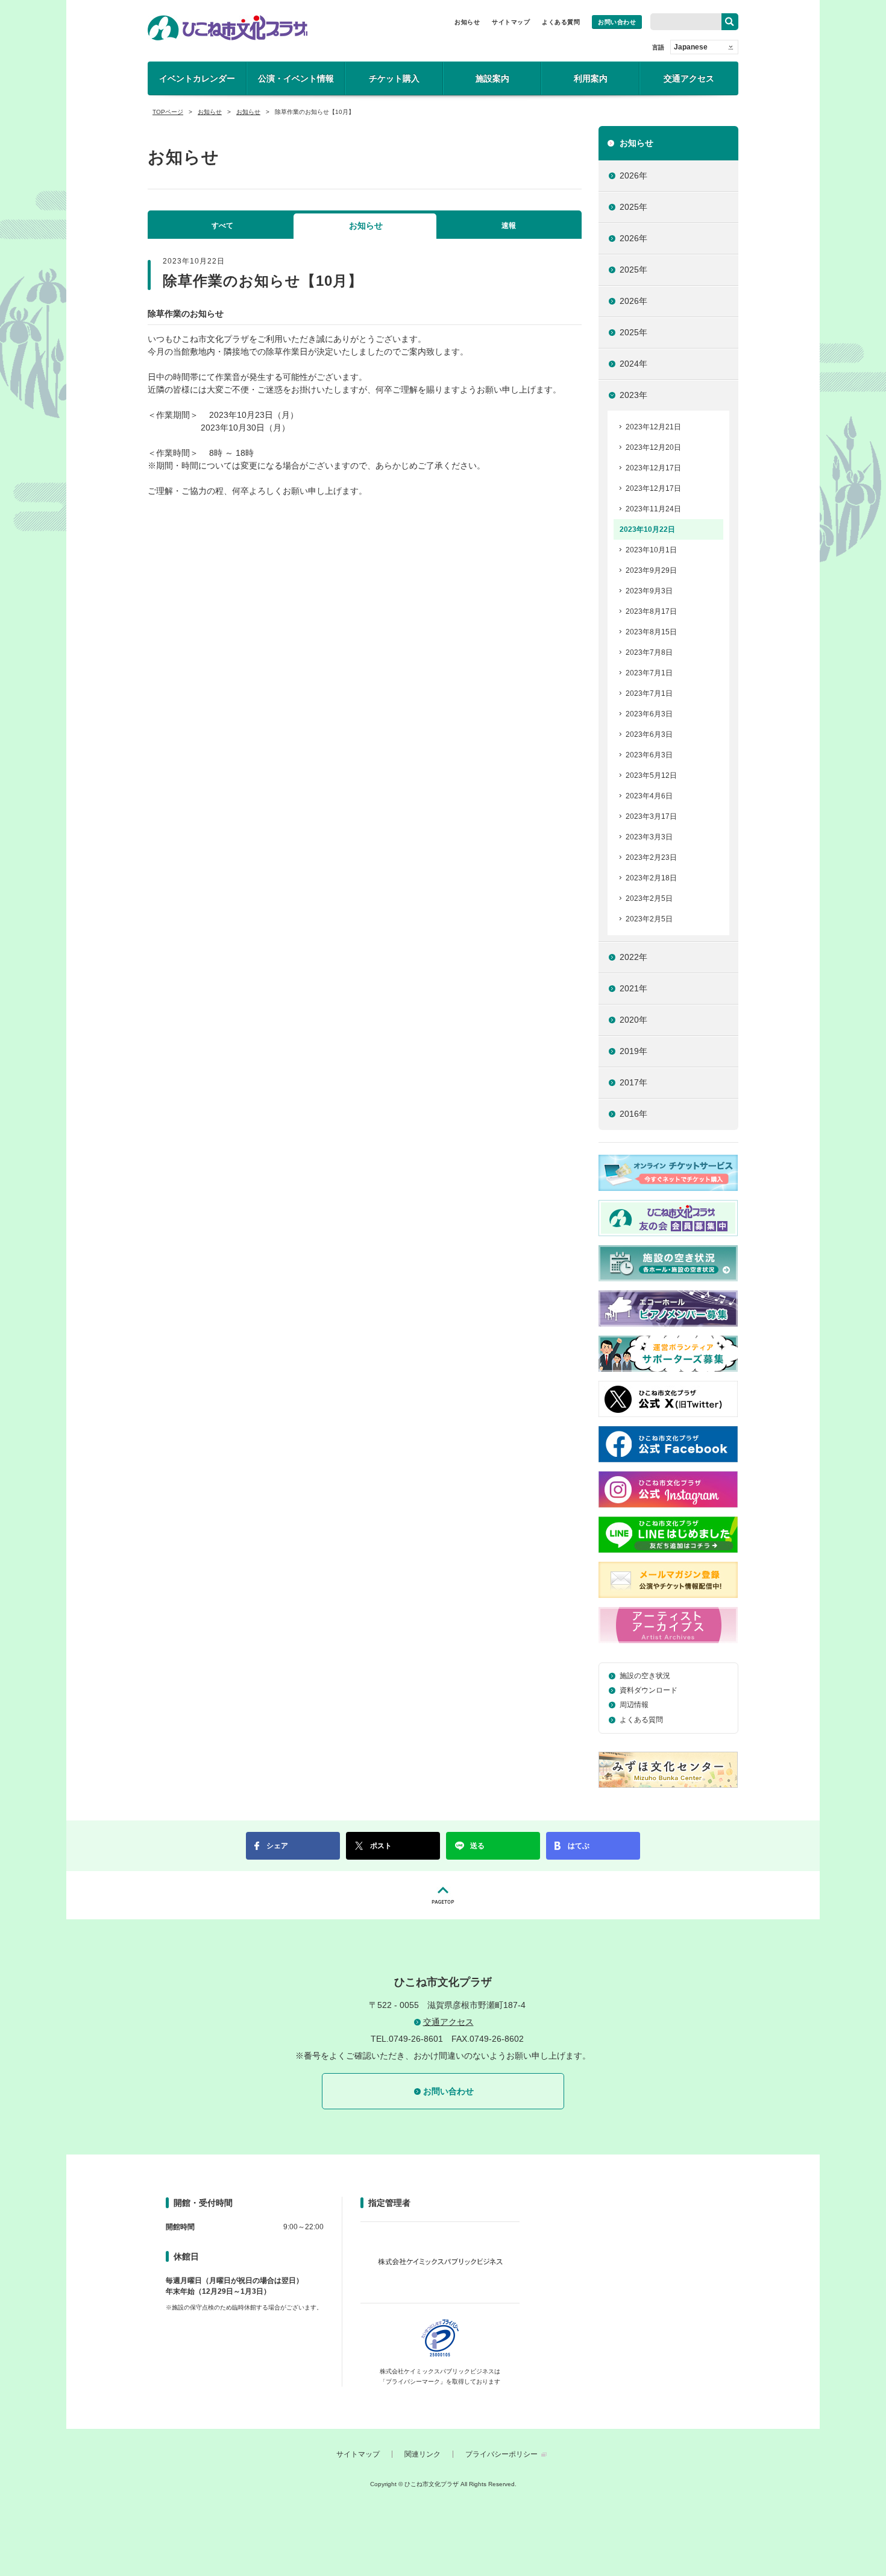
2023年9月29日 (651, 570)
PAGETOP (443, 1895)
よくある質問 (561, 22)
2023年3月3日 (649, 837)
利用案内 (591, 78)
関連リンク (423, 2454)
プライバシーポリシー (501, 2454)
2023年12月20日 (653, 447)
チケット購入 (394, 78)
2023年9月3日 (649, 591)
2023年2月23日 (651, 857)
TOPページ (168, 112)
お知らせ (467, 22)
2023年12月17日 (653, 468)
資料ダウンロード (649, 1690)
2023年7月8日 (649, 652)
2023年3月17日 (651, 816)
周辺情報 (634, 1705)
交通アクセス (689, 78)
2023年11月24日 (653, 509)
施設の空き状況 (645, 1676)
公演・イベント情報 (296, 78)
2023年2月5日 (649, 898)
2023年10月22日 (647, 529)
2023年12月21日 (653, 427)
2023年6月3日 (649, 714)
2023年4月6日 (649, 796)
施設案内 (492, 78)
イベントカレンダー (197, 78)
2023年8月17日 (651, 611)
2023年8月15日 (651, 632)
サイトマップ (511, 22)
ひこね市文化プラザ (228, 28)
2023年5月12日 (651, 775)
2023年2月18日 (651, 878)
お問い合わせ (617, 22)
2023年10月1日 (651, 550)
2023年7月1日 (649, 673)
